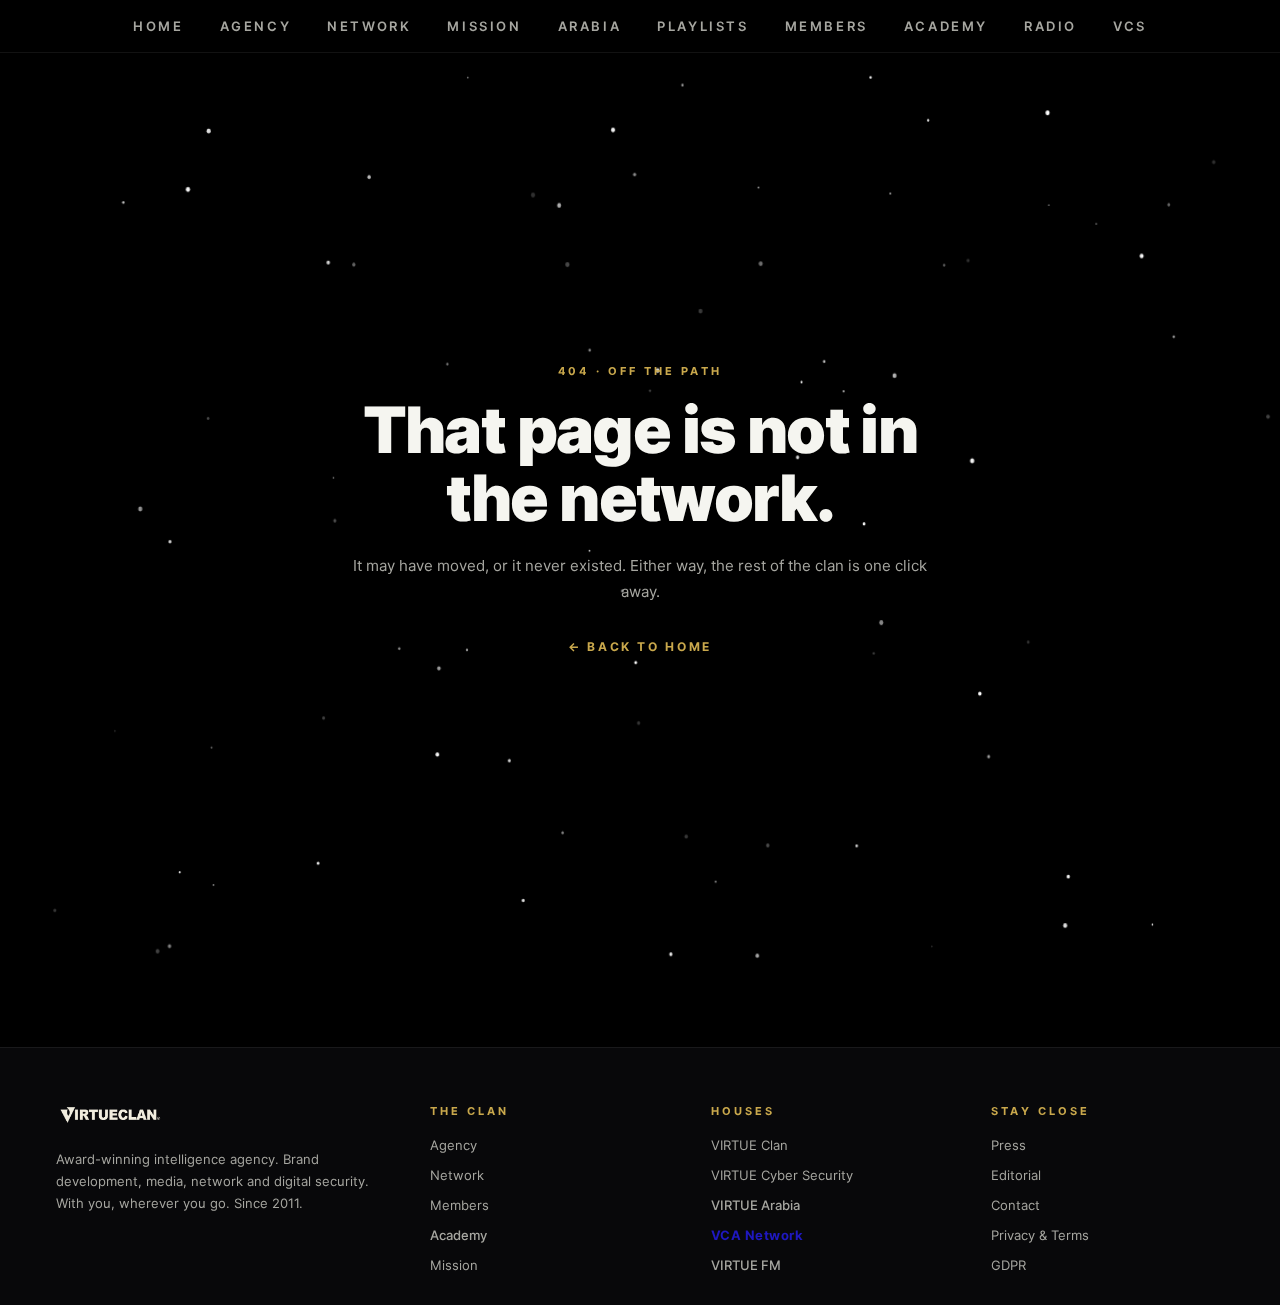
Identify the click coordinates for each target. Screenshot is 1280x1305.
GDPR (1008, 1265)
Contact (1015, 1205)
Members (826, 26)
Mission (484, 26)
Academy (946, 26)
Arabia (590, 26)
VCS (1130, 26)
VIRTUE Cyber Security (782, 1175)
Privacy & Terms (1040, 1235)
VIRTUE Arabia (755, 1205)
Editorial (1016, 1175)
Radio (1050, 26)
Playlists (702, 26)
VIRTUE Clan (749, 1145)
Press (1008, 1145)
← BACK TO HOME (640, 646)
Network (369, 26)
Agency (256, 26)
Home (158, 26)
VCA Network (757, 1235)
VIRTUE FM (746, 1265)
